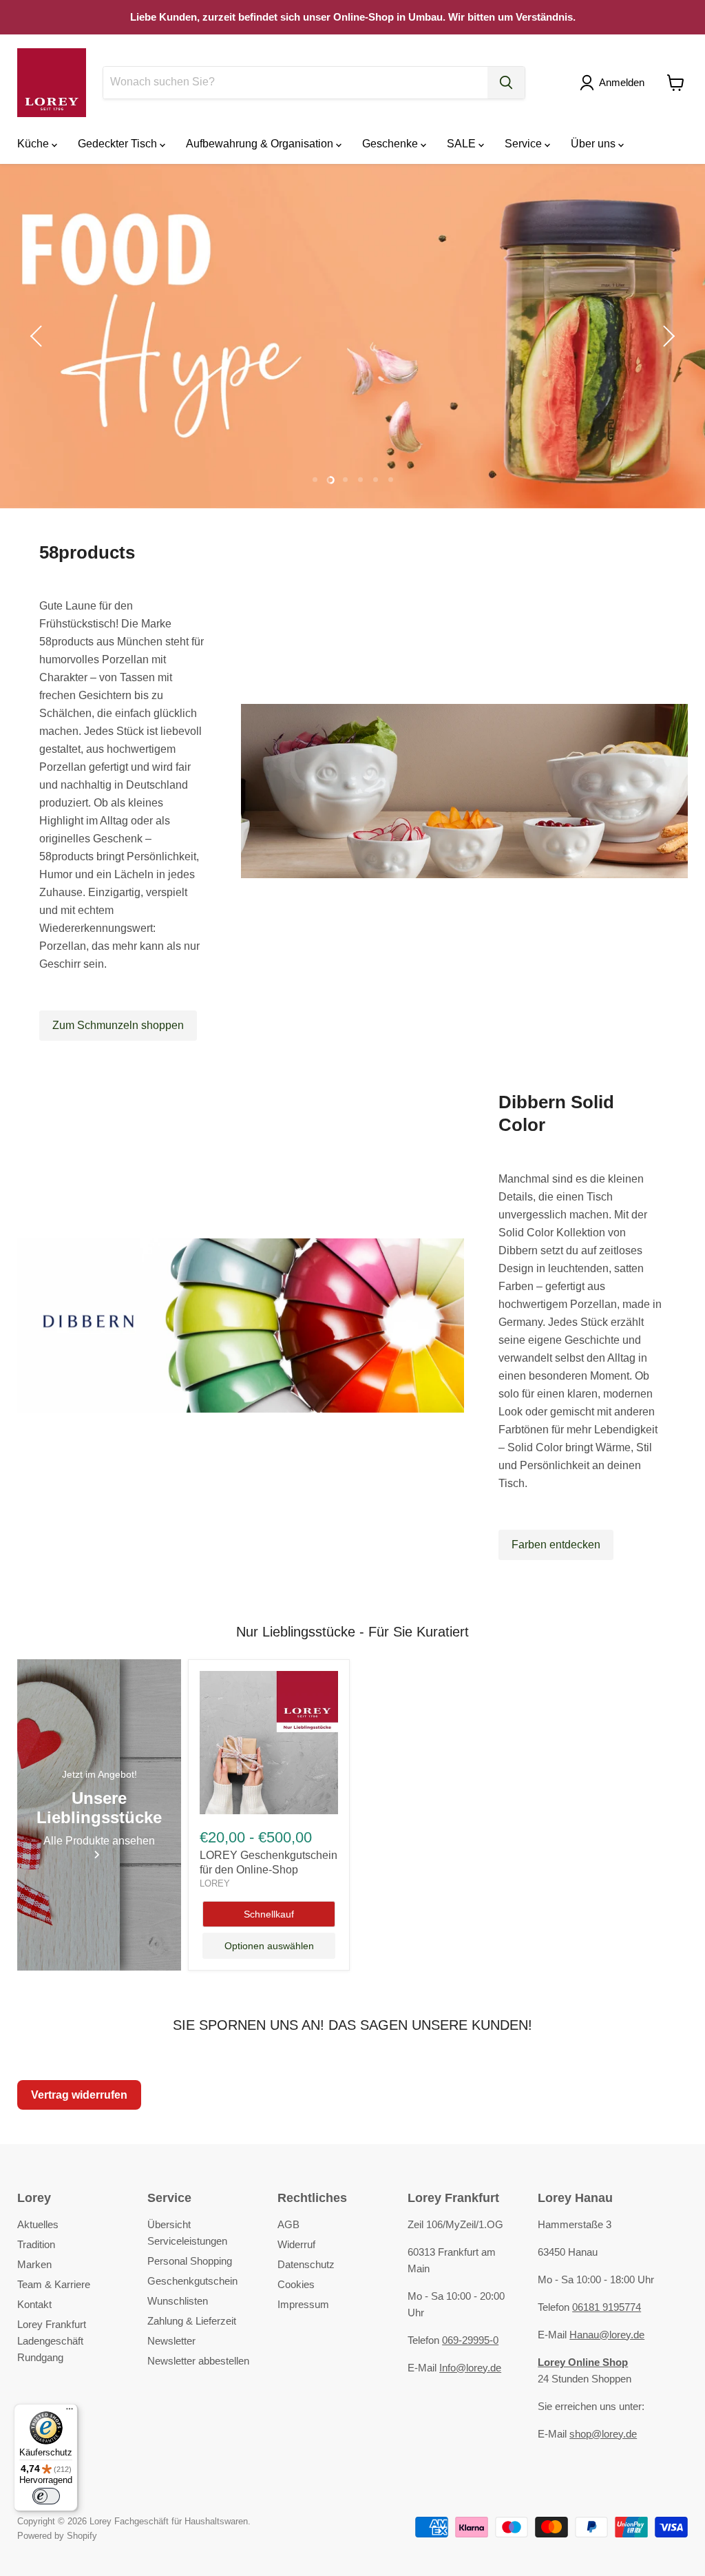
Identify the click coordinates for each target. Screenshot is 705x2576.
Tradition (36, 2244)
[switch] (46, 2496)
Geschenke (391, 144)
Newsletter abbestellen (198, 2361)
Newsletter (171, 2341)
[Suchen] (506, 83)
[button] (615, 83)
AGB (288, 2224)
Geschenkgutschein (192, 2281)
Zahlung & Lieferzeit (192, 2321)
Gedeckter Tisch (119, 144)
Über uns (594, 144)
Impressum (303, 2304)
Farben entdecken (556, 1545)
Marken (34, 2264)
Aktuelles (38, 2224)
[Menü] (70, 2412)
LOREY (215, 1883)
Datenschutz (306, 2264)
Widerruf (296, 2244)
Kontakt (34, 2304)
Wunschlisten (178, 2301)
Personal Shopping (190, 2261)
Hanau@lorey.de (607, 2335)
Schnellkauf (269, 1914)
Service (525, 144)
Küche (34, 144)
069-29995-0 (470, 2340)
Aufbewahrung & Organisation (261, 144)
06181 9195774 (607, 2307)
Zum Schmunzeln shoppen (118, 1025)
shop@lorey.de (603, 2434)
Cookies (296, 2284)
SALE (463, 144)
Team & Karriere (54, 2284)
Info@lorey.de (470, 2368)
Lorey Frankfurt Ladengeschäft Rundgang (52, 2341)
